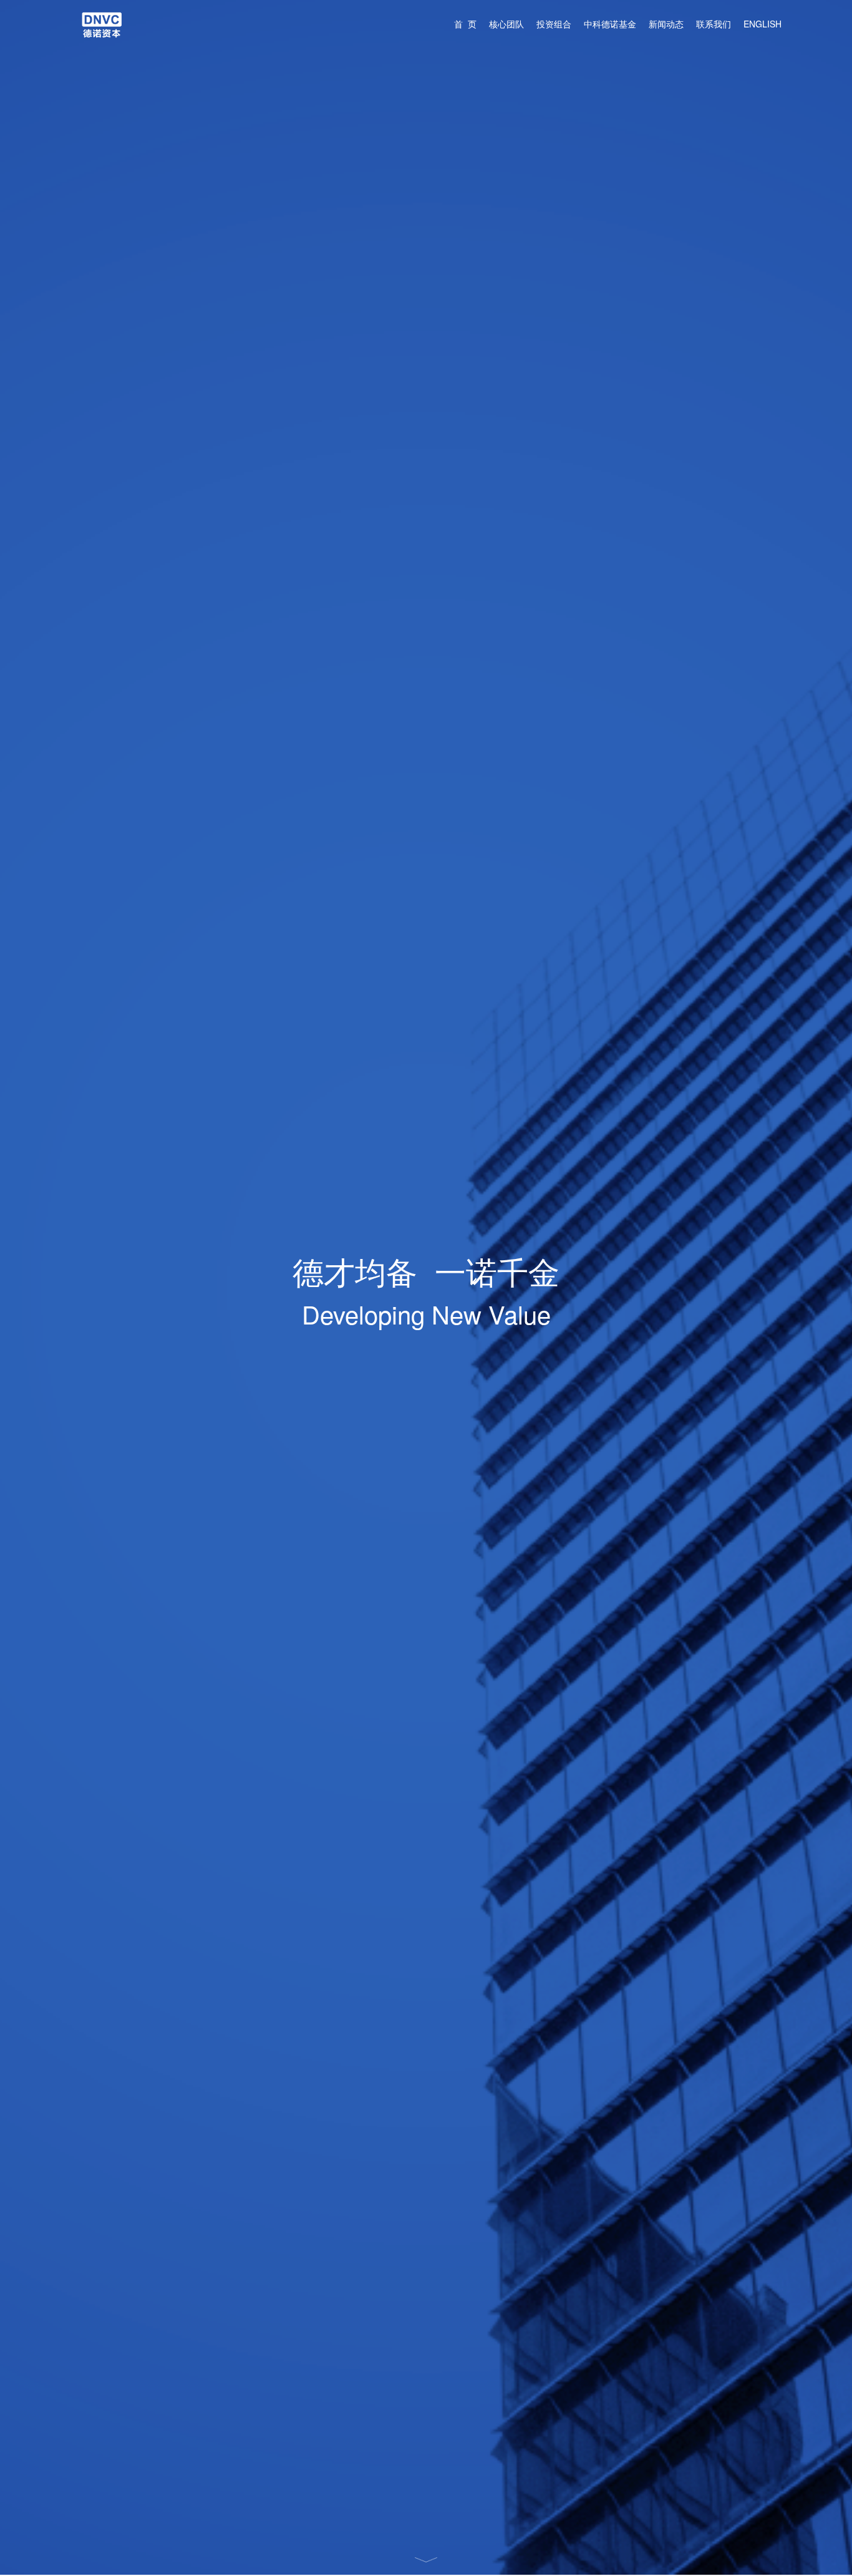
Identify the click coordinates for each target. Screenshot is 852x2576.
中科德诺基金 (610, 24)
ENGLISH (762, 24)
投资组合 (554, 24)
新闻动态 (666, 24)
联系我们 (714, 24)
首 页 (465, 24)
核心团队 (506, 24)
